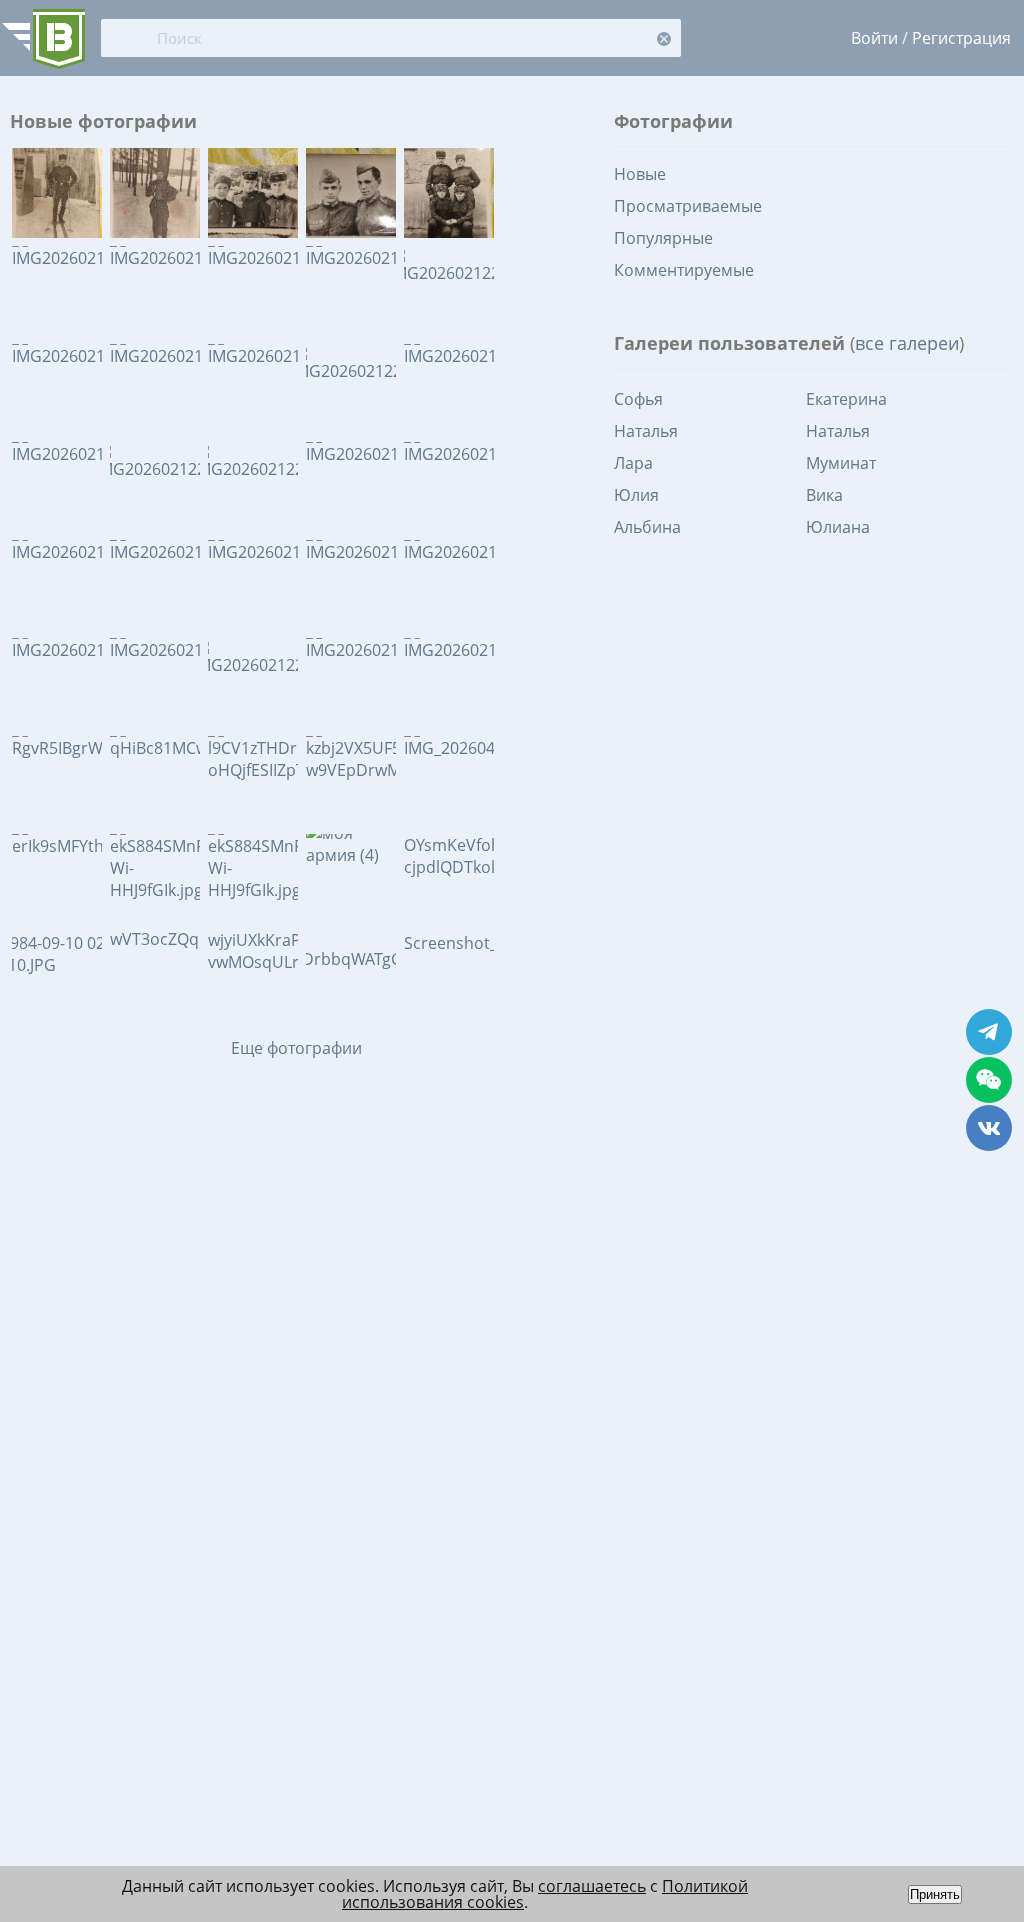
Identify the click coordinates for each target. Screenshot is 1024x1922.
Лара (633, 463)
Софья (638, 399)
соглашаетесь (592, 1886)
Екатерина (846, 399)
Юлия (636, 495)
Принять (935, 1894)
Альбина (647, 527)
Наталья (646, 431)
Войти (874, 38)
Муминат (841, 463)
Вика (824, 495)
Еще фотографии (296, 1048)
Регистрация (961, 38)
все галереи (907, 343)
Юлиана (838, 527)
